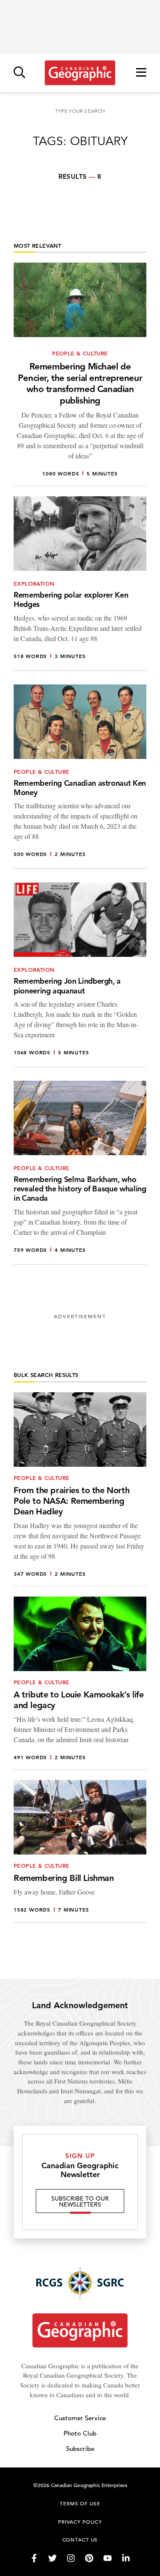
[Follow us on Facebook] (34, 2558)
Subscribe (80, 2449)
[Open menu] (141, 73)
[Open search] (19, 73)
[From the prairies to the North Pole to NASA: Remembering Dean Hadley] (80, 1489)
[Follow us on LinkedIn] (126, 2558)
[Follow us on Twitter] (52, 2558)
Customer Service (80, 2418)
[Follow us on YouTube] (108, 2558)
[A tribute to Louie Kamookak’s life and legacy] (80, 1683)
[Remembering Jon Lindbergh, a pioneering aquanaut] (80, 975)
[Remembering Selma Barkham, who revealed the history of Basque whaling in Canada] (80, 1173)
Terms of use (80, 2503)
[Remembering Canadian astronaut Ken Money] (80, 777)
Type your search (80, 111)
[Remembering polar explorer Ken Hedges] (80, 584)
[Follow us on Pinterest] (89, 2558)
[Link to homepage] (80, 73)
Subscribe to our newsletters (80, 2201)
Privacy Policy (80, 2522)
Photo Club (80, 2433)
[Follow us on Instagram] (71, 2558)
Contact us (80, 2539)
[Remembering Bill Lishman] (80, 1851)
